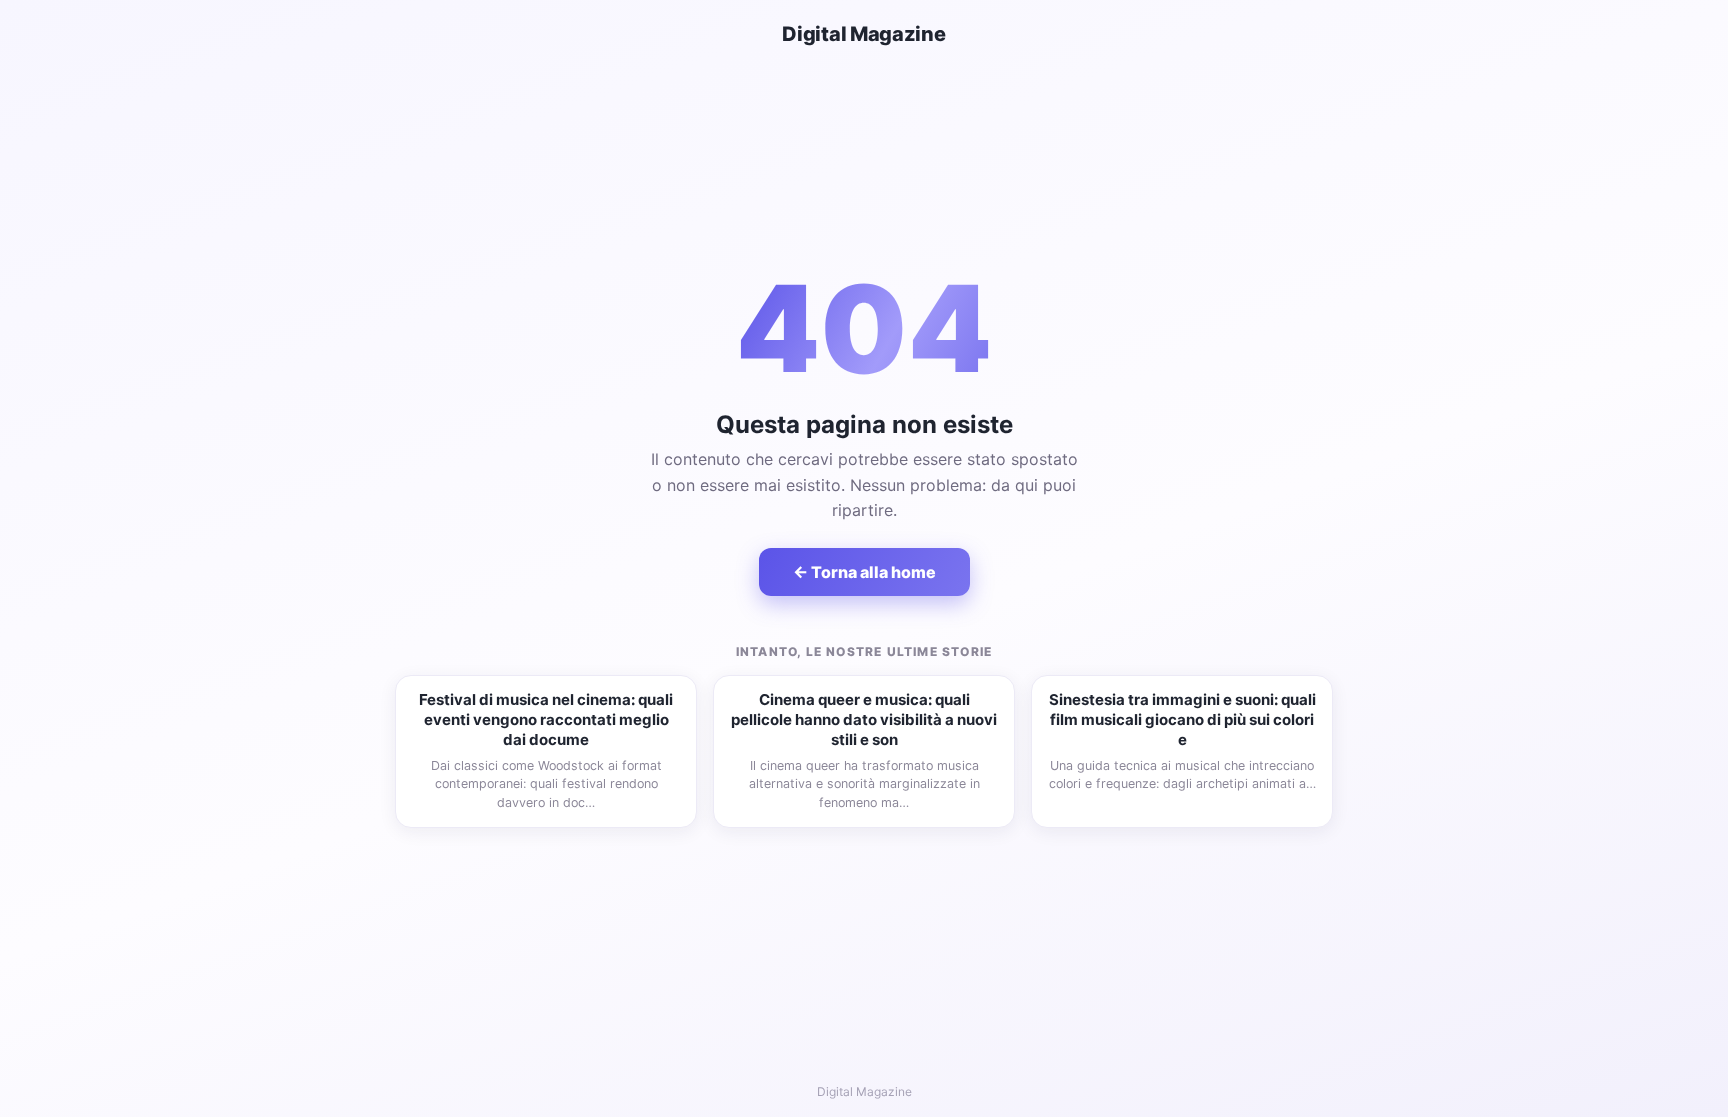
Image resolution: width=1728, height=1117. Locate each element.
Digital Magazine (863, 34)
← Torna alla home (864, 572)
